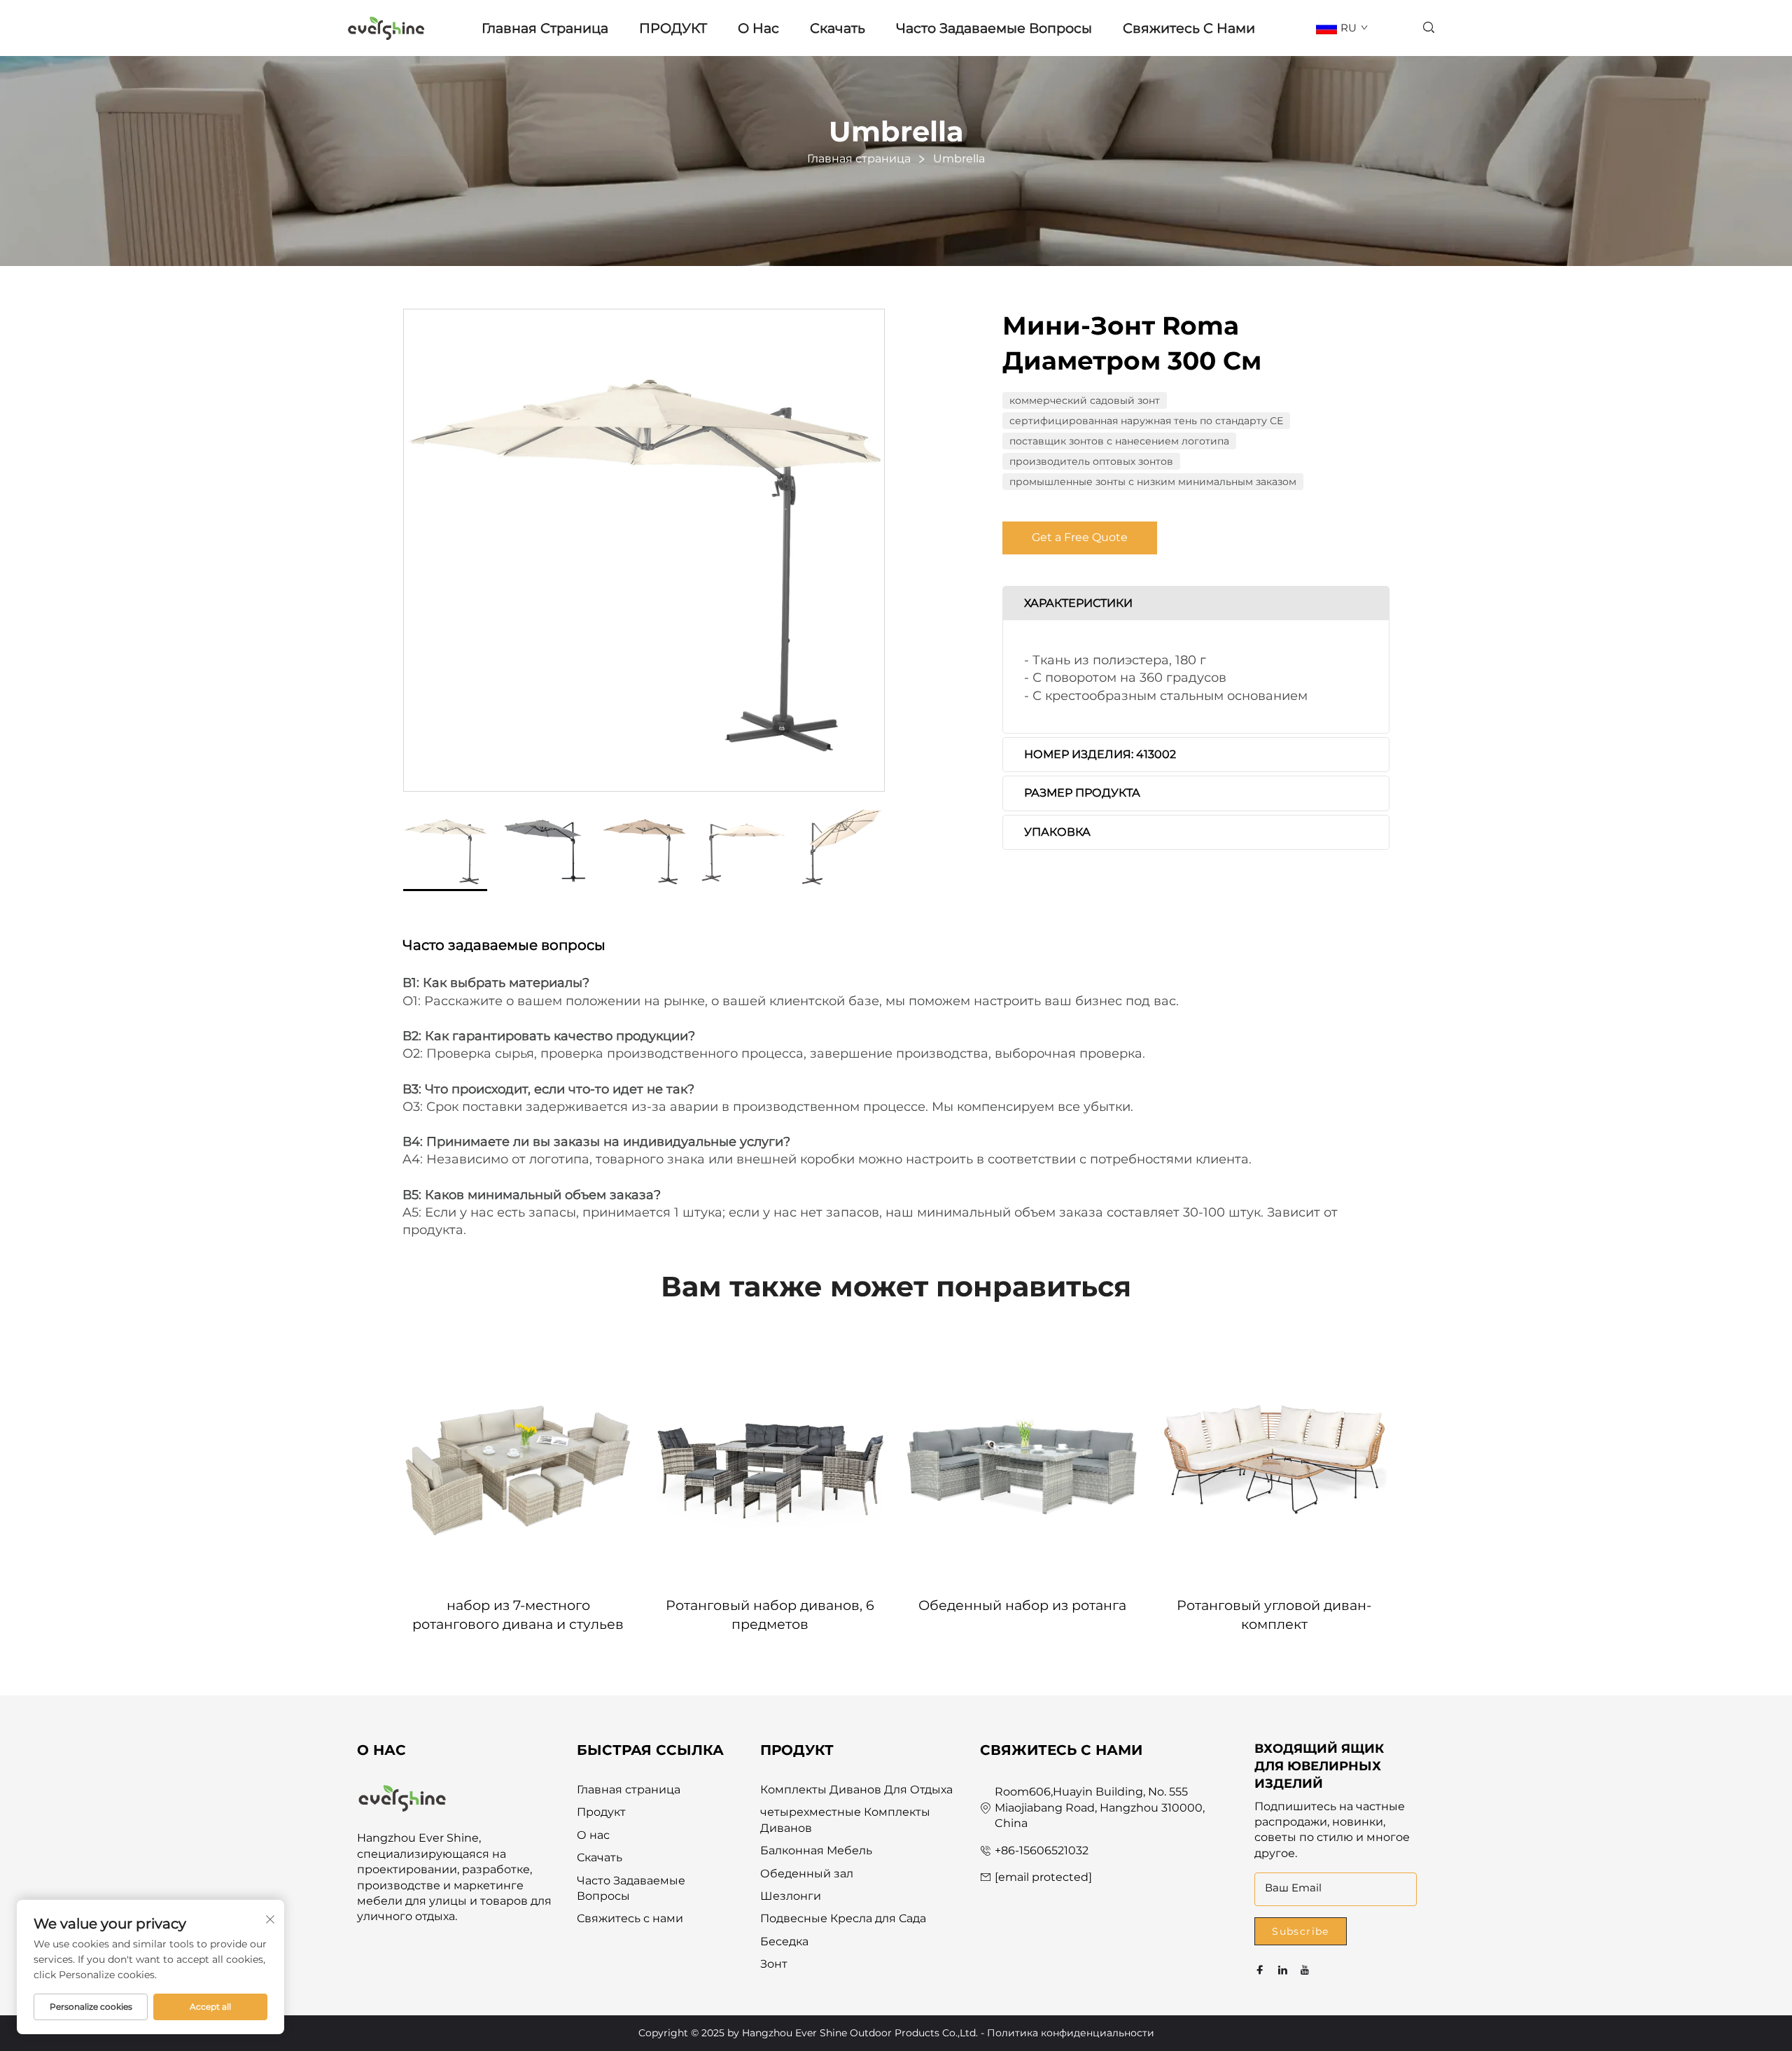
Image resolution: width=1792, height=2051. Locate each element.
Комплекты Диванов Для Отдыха (856, 1790)
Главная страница (545, 28)
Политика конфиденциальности (1071, 2033)
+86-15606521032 (1042, 1850)
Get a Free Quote (1080, 538)
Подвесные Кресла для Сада (843, 1918)
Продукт (601, 1812)
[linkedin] (1282, 1970)
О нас (758, 28)
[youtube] (1305, 1970)
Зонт (774, 1964)
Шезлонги (791, 1896)
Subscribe (1301, 1931)
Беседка (784, 1941)
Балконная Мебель (816, 1850)
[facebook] (1260, 1970)
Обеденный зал (807, 1874)
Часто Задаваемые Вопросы (994, 28)
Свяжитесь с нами (1189, 28)
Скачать (838, 28)
